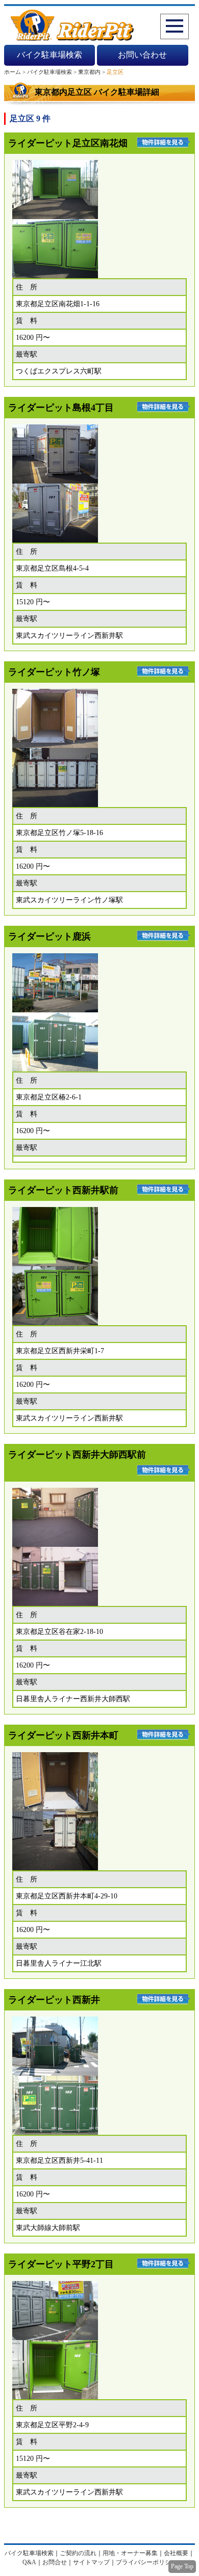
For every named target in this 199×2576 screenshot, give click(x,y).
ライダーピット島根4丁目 (61, 408)
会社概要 (176, 2553)
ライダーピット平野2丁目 (61, 2264)
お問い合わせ (142, 55)
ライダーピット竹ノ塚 (54, 672)
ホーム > (16, 72)
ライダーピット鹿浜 (49, 936)
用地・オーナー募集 (130, 2553)
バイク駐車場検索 (49, 55)
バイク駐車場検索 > (53, 72)
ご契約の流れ (78, 2553)
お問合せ (55, 2562)
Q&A (29, 2562)
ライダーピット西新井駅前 (63, 1190)
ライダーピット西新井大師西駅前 (77, 1455)
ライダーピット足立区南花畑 (68, 143)
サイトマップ (91, 2562)
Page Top (182, 2566)
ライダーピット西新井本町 (63, 1735)
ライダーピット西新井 (54, 2000)
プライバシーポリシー (146, 2562)
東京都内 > (92, 72)
